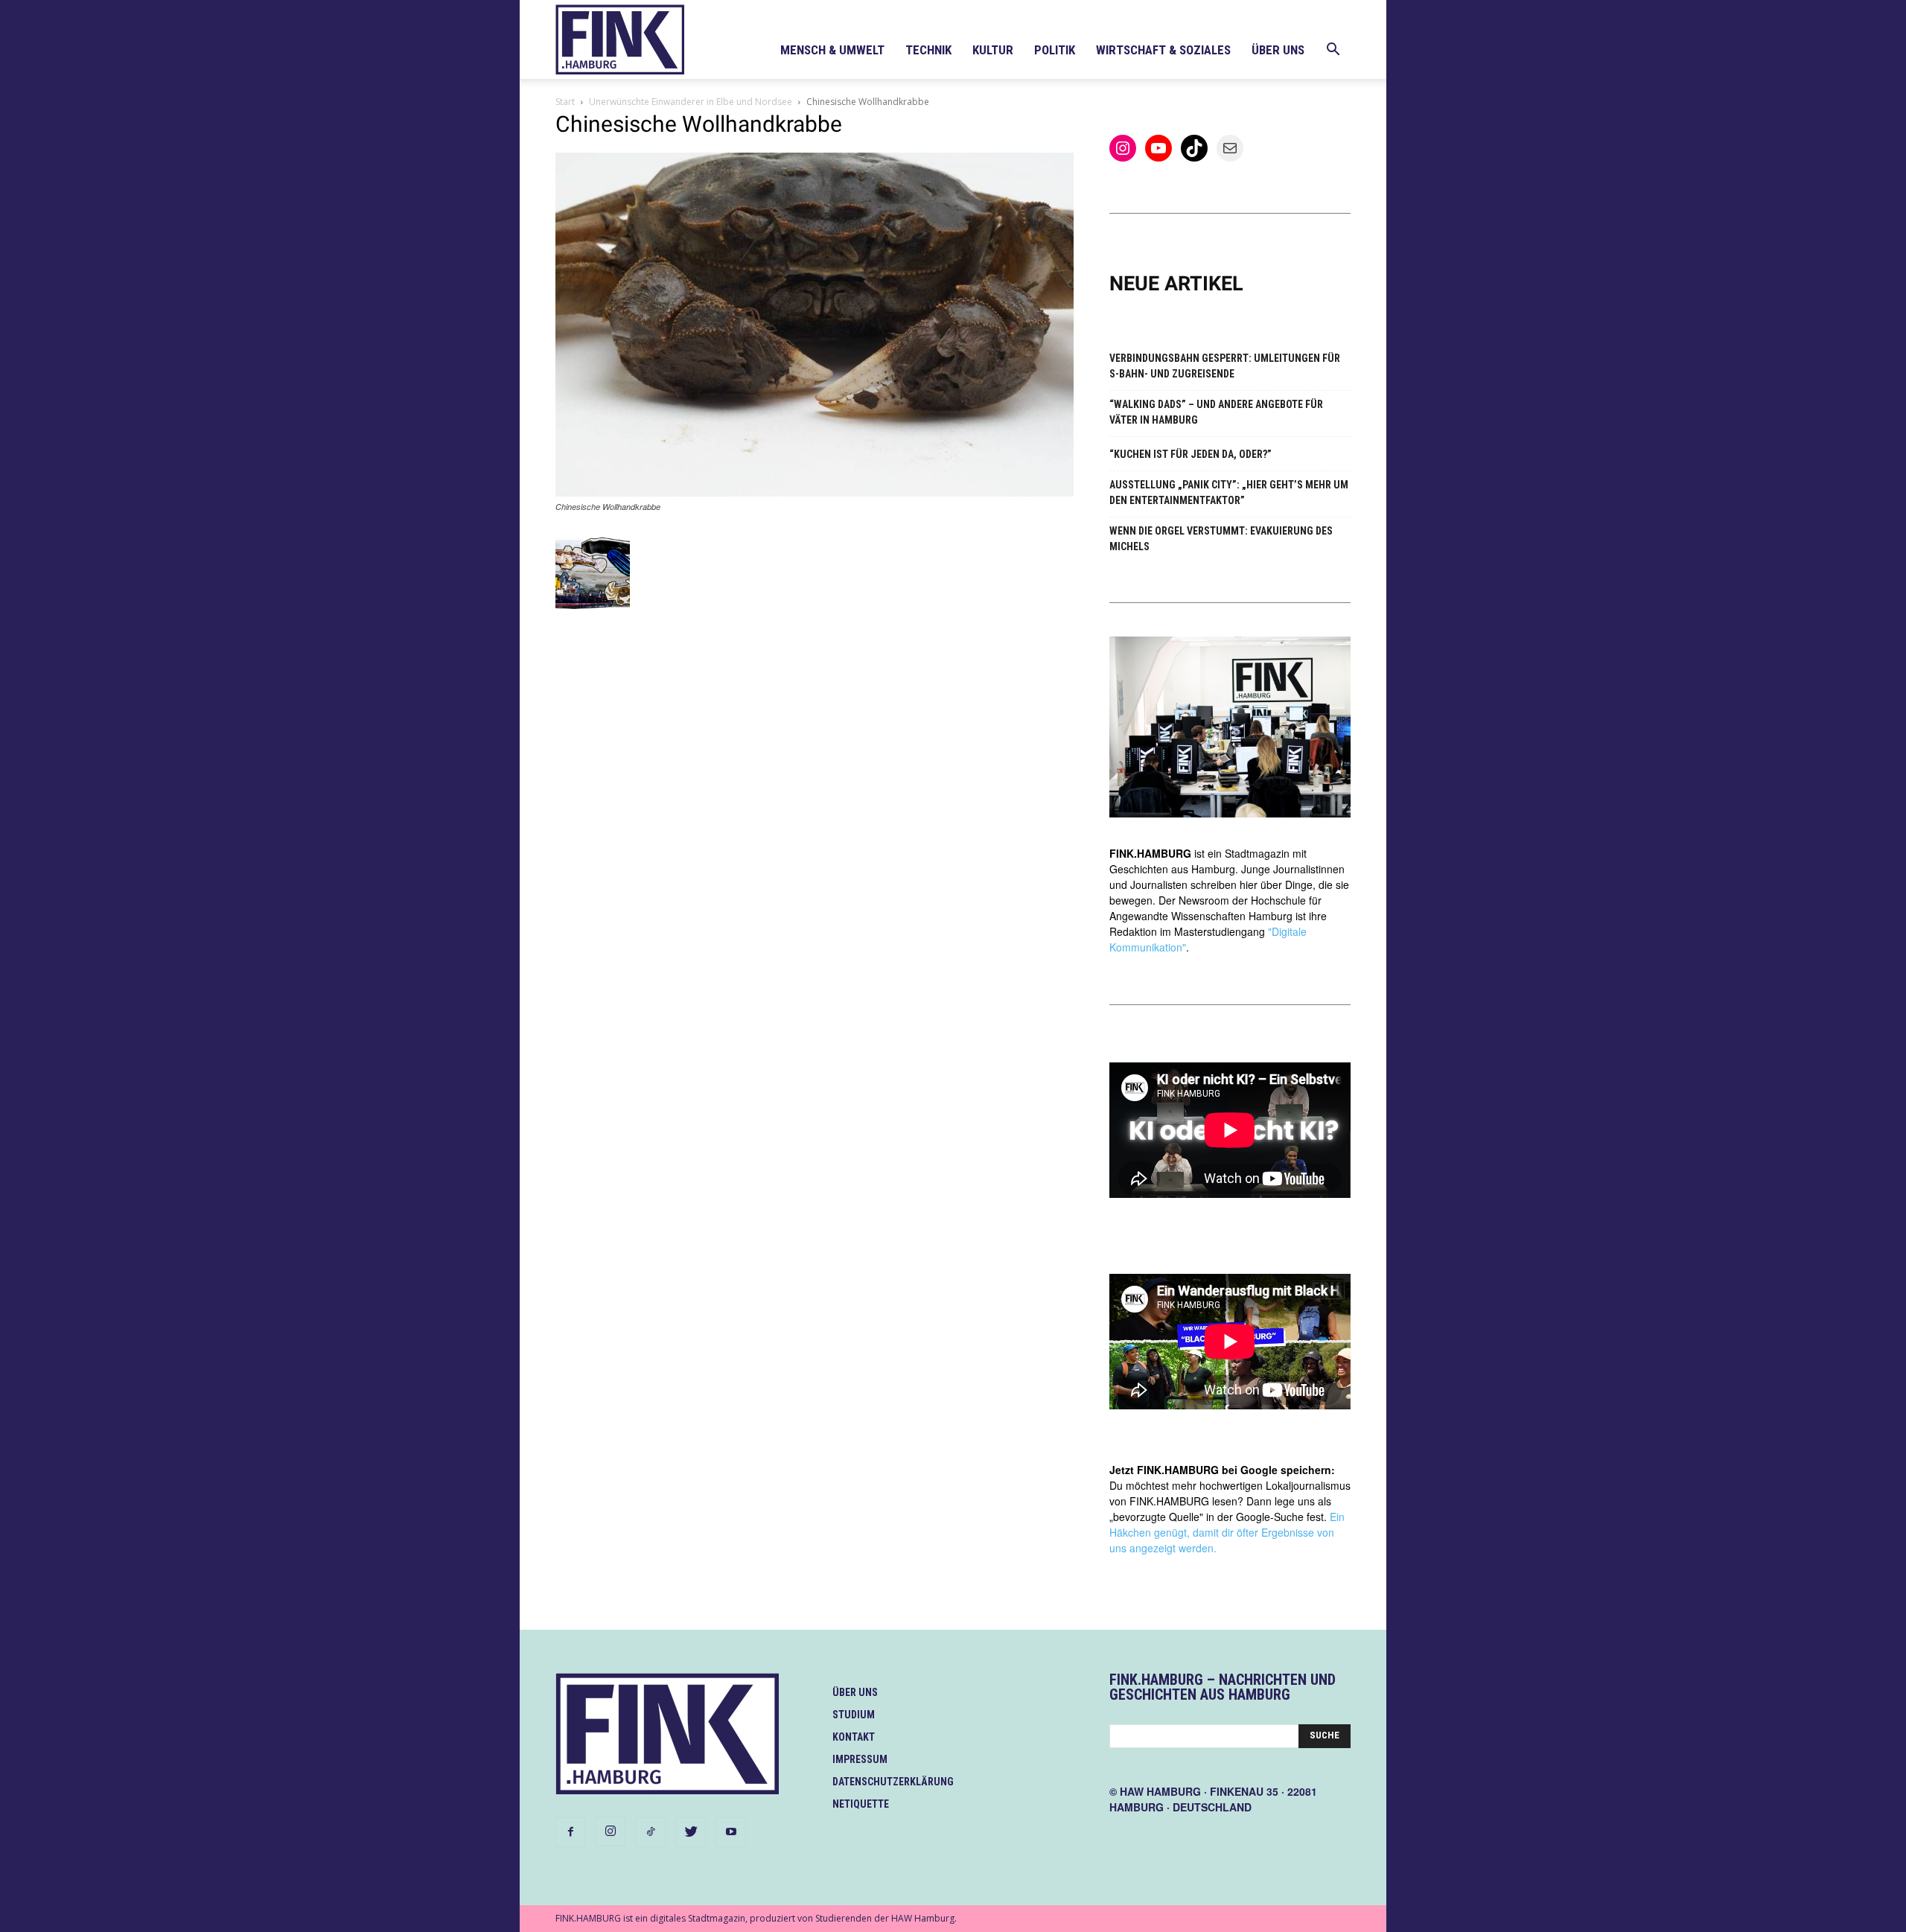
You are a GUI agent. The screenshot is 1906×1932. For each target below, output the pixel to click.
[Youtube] (731, 1832)
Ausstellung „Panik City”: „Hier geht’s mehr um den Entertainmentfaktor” (1229, 492)
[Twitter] (691, 1832)
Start (565, 102)
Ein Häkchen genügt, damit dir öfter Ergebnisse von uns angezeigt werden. (1227, 1532)
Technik (928, 50)
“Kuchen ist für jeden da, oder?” (1191, 454)
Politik (1055, 50)
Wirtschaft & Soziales (1163, 50)
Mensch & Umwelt (832, 50)
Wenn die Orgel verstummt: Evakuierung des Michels (1221, 539)
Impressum (860, 1759)
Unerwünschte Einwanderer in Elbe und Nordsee (691, 102)
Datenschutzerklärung (893, 1782)
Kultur (993, 50)
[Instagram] (611, 1831)
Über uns (1278, 50)
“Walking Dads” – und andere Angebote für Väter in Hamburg (1216, 412)
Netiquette (861, 1804)
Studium (854, 1715)
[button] (1333, 51)
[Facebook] (570, 1832)
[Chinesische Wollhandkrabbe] (815, 492)
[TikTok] (651, 1832)
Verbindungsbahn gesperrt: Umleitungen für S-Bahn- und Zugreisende (1225, 366)
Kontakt (854, 1737)
